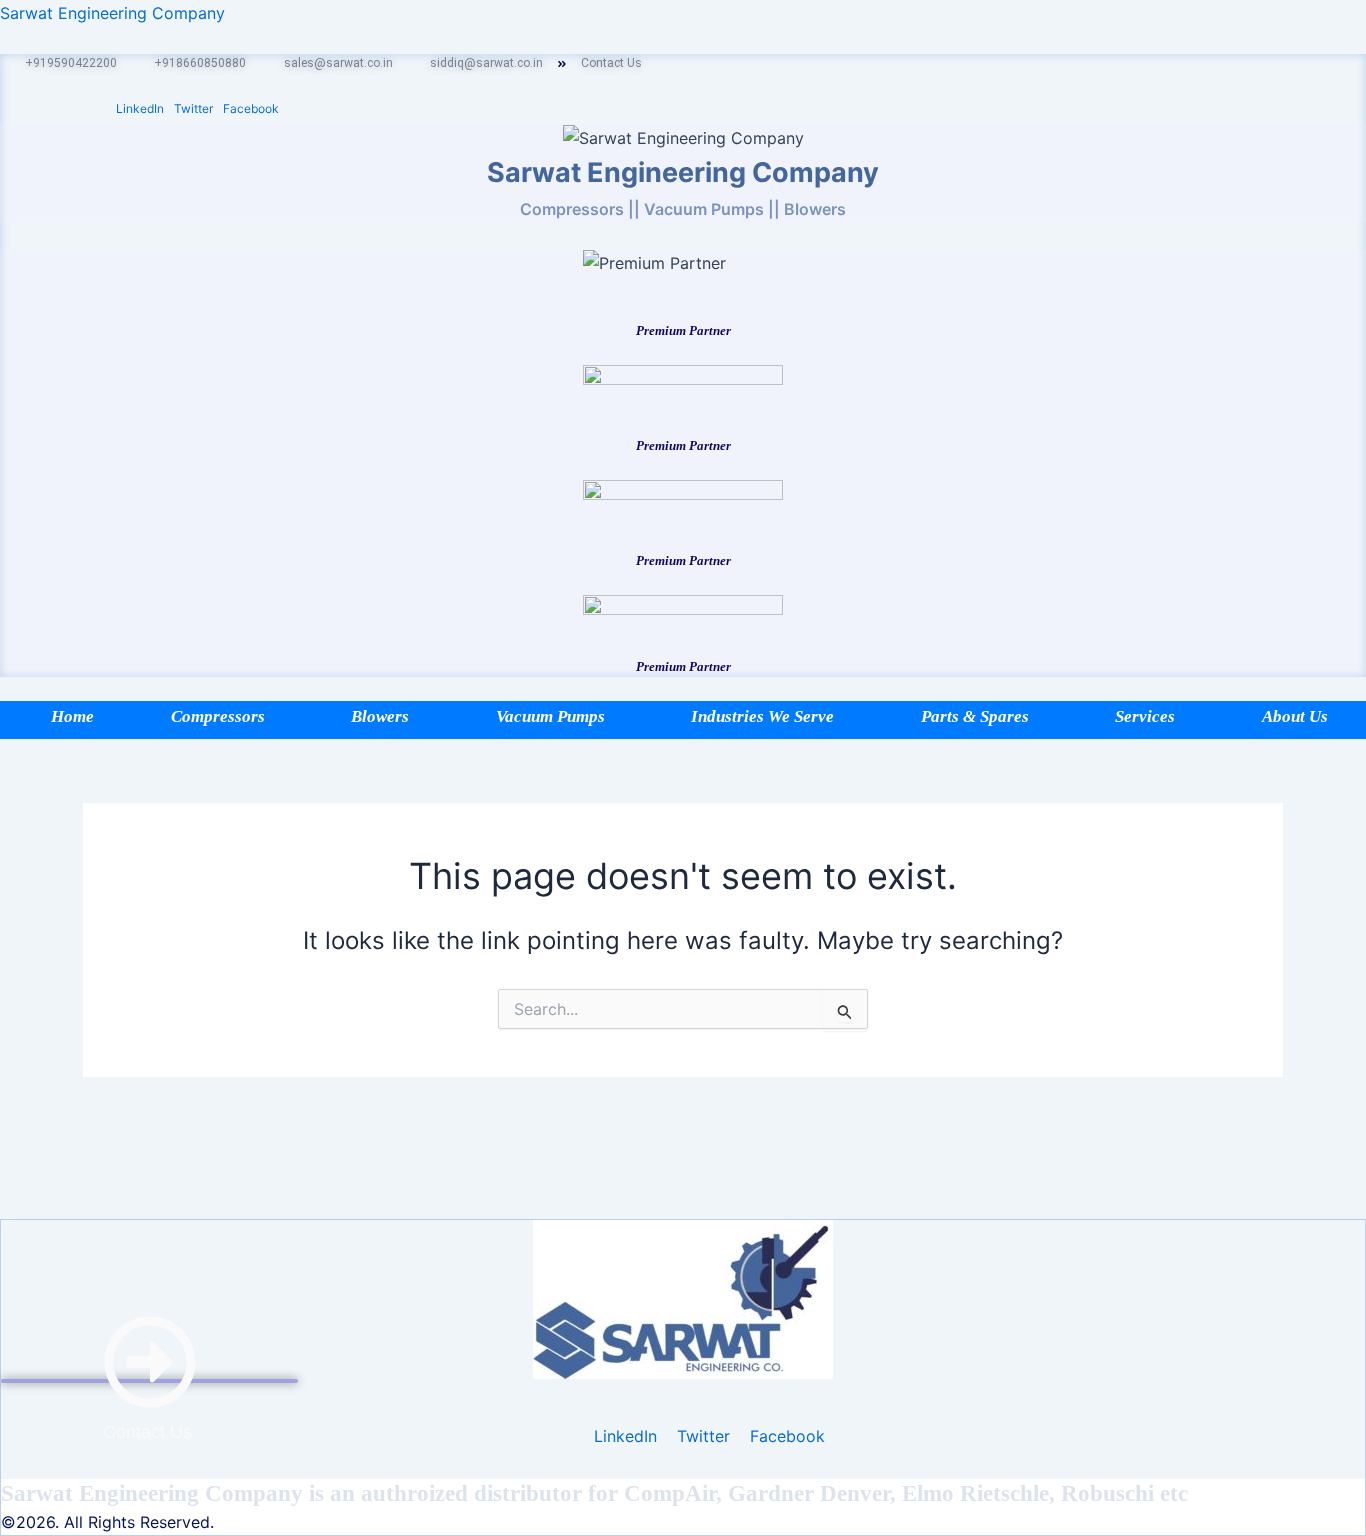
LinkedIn (140, 108)
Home (72, 716)
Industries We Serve (762, 716)
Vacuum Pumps (550, 716)
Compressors (218, 716)
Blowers (380, 716)
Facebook (251, 108)
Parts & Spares (975, 716)
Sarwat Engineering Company (112, 13)
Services (1145, 716)
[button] (223, 716)
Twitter (193, 108)
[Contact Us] (149, 1381)
